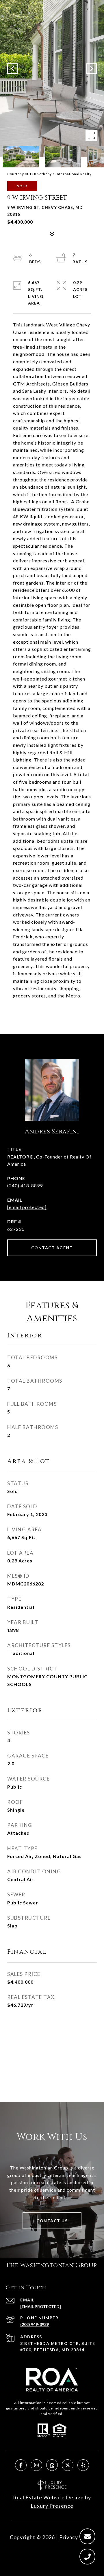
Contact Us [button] (52, 2221)
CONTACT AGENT (52, 1248)
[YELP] (83, 2465)
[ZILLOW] (52, 2465)
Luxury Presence (52, 2506)
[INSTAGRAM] (36, 2465)
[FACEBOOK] (21, 2465)
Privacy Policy (77, 2537)
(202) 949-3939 (35, 2324)
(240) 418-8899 (25, 1185)
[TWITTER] (68, 2465)
